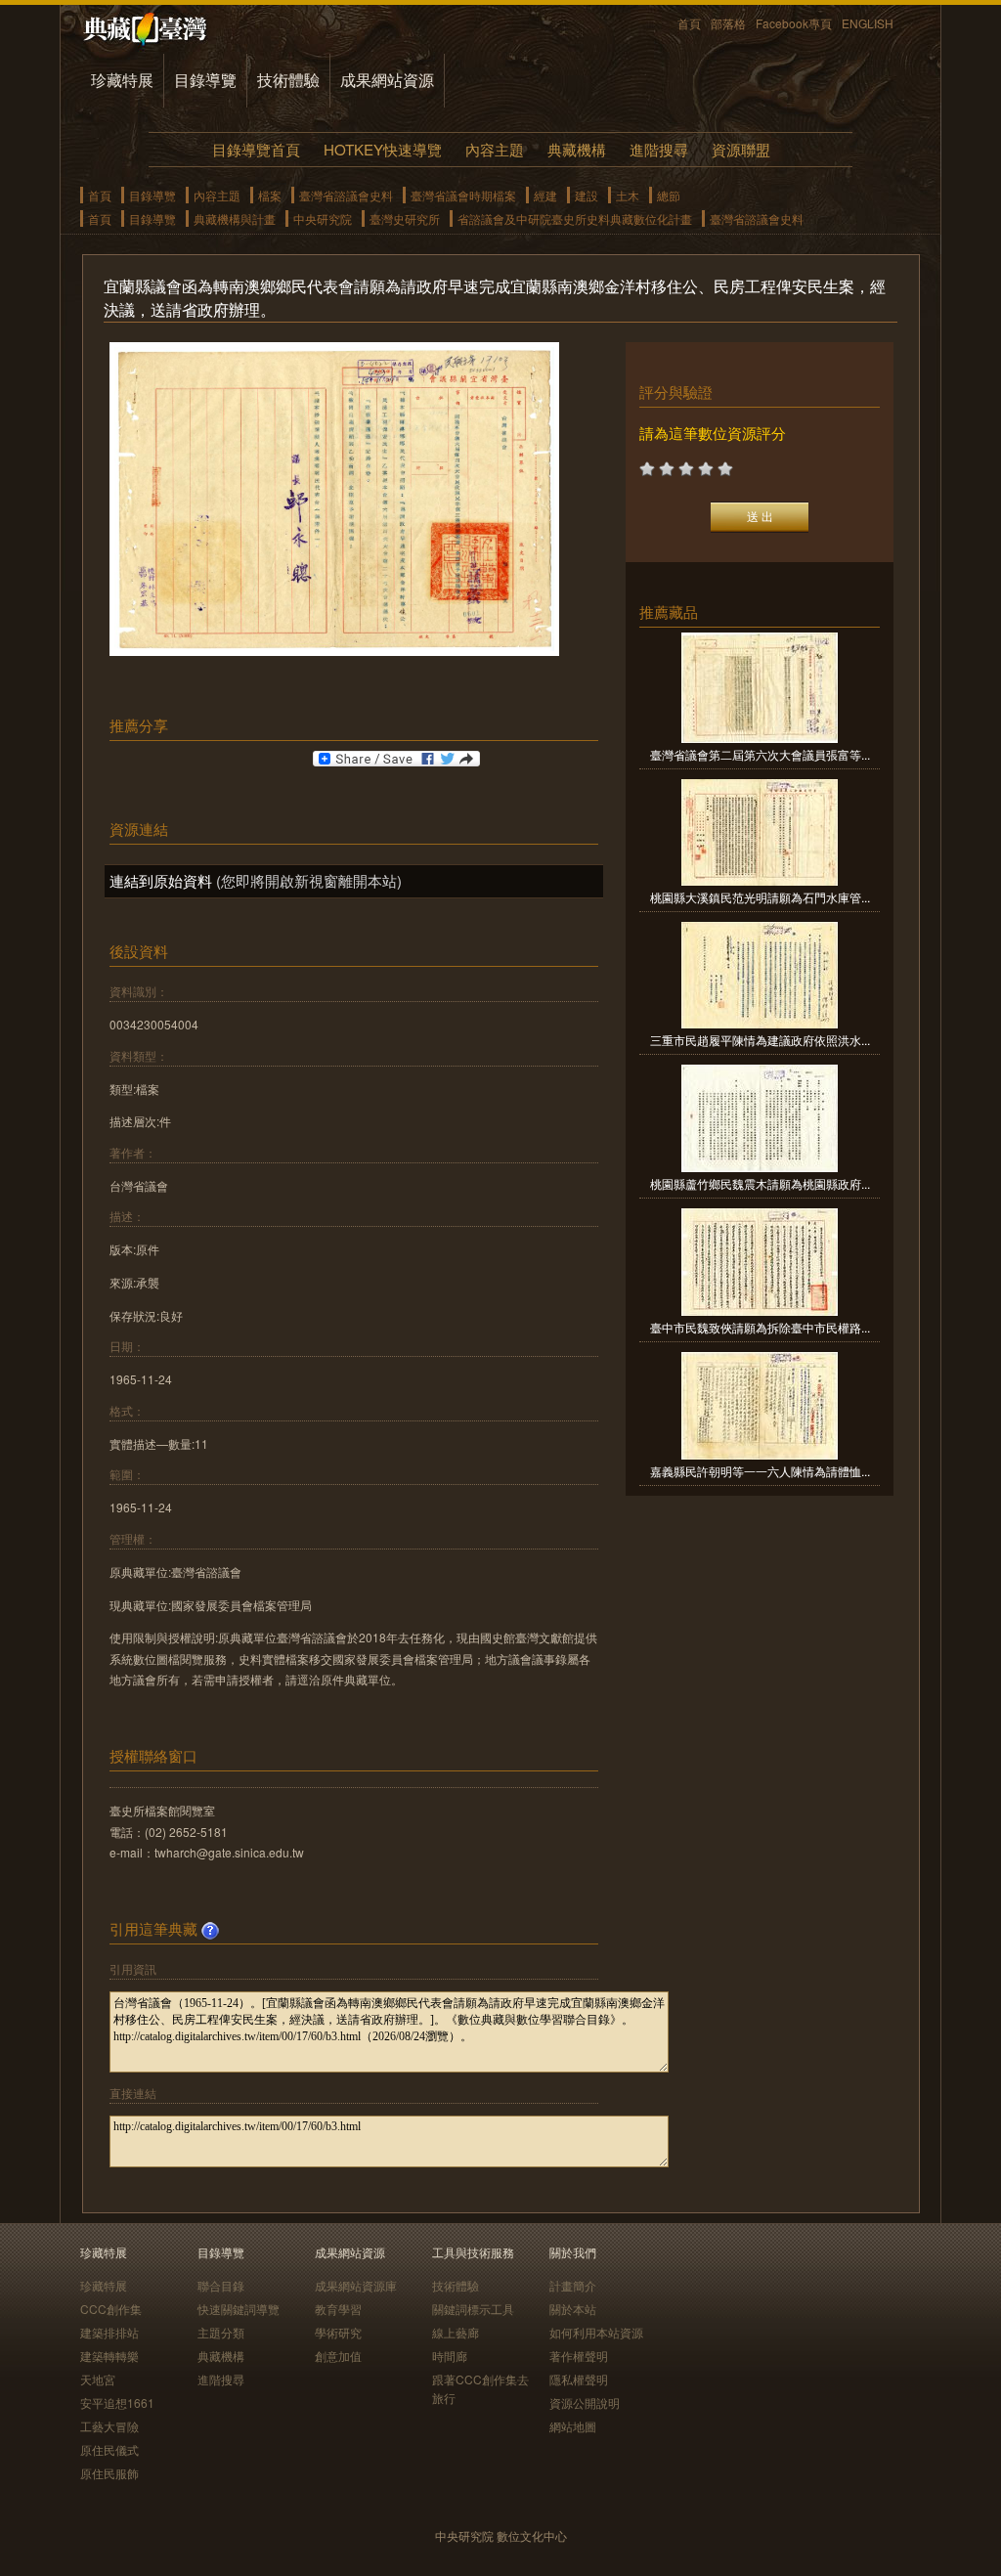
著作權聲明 (579, 2356)
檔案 (270, 195)
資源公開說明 (585, 2402)
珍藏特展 (122, 80)
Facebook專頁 (794, 23)
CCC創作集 (111, 2309)
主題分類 (221, 2332)
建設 (587, 195)
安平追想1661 (117, 2402)
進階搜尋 (659, 149)
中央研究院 (323, 218)
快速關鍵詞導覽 (239, 2309)
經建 (545, 195)
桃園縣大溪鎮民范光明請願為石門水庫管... (760, 897)
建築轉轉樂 (109, 2356)
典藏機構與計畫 (235, 218)
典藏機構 (577, 149)
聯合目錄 (221, 2285)
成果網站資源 (387, 80)
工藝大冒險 (109, 2426)
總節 (669, 195)
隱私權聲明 (579, 2379)
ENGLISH (868, 23)
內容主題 (495, 149)
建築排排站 (109, 2332)
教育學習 (338, 2309)
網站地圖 (573, 2426)
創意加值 (338, 2356)
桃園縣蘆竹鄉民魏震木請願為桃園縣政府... (760, 1183)
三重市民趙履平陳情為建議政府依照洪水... (760, 1040)
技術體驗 (288, 80)
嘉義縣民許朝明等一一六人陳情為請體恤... (760, 1471)
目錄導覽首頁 (256, 149)
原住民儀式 (109, 2449)
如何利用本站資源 (596, 2332)
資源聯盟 (741, 149)
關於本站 (573, 2309)
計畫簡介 (573, 2285)
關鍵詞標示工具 (473, 2309)
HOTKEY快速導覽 (383, 149)
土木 (628, 195)
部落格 (728, 23)
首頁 (689, 23)
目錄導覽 (205, 80)
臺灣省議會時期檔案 (463, 195)
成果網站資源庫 (356, 2285)
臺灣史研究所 (405, 218)
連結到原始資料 (161, 880)
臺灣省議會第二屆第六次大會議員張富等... (760, 754)
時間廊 (450, 2356)
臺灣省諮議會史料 (346, 195)
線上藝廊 (456, 2332)
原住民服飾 (109, 2473)
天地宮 (98, 2379)
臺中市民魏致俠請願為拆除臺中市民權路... (760, 1327)
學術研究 (338, 2332)
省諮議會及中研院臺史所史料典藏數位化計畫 (575, 218)
